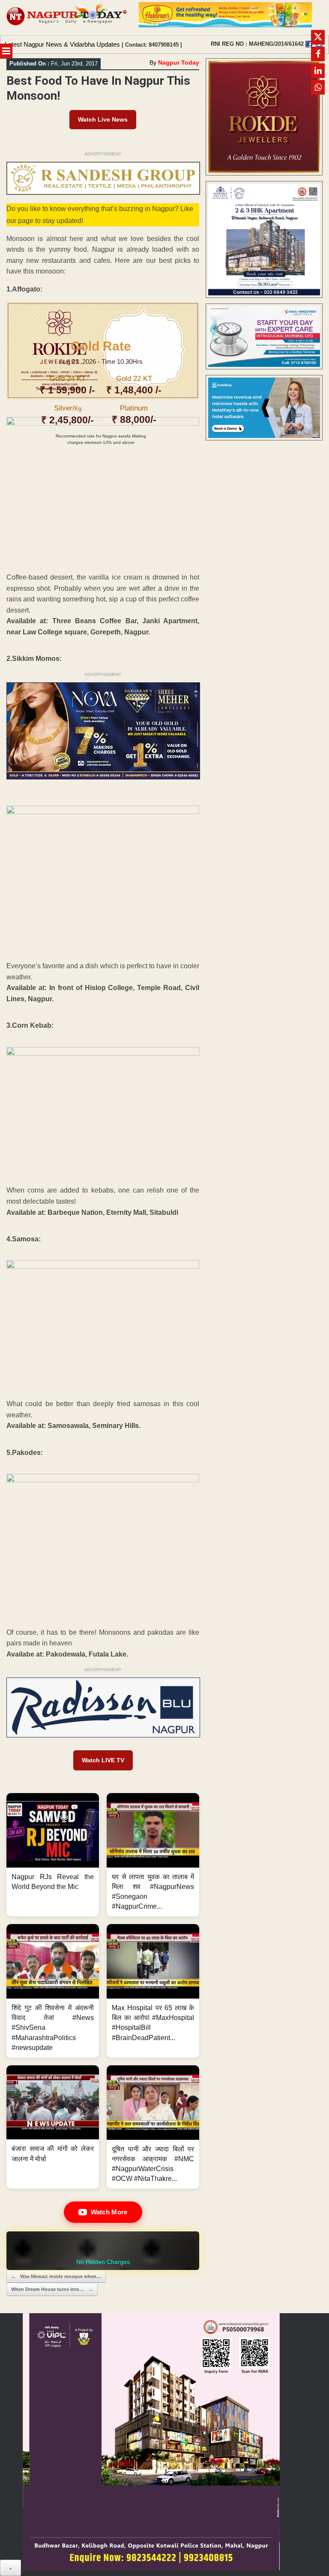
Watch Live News (103, 119)
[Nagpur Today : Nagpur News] (67, 18)
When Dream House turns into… (52, 2289)
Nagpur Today (179, 62)
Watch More (109, 2212)
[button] (53, 1855)
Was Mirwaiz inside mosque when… (56, 2276)
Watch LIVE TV (103, 1760)
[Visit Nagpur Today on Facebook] (309, 44)
